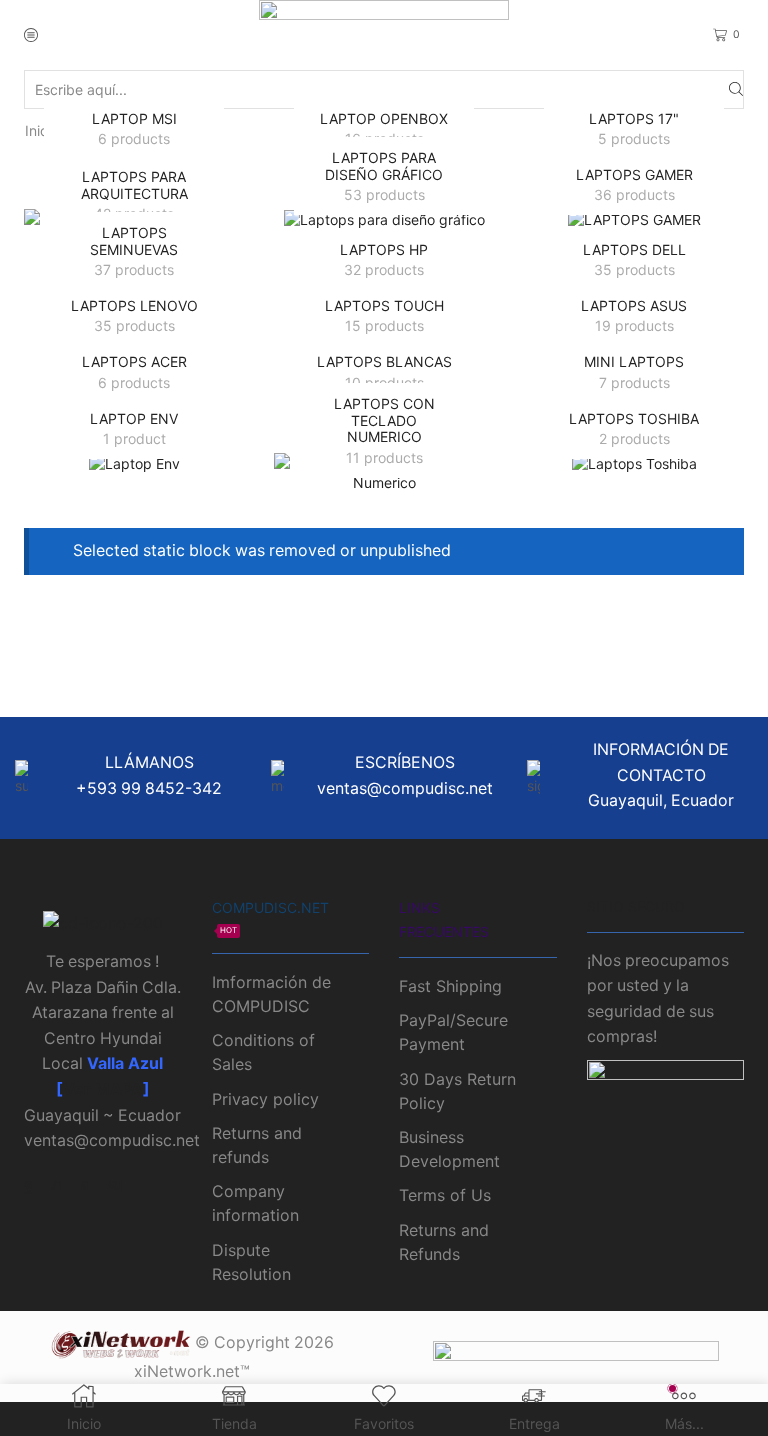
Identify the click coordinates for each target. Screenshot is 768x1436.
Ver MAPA (103, 1089)
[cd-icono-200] (103, 924)
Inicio (42, 130)
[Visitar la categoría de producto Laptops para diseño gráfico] (384, 219)
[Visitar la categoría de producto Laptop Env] (134, 463)
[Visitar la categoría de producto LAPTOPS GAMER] (634, 219)
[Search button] (736, 89)
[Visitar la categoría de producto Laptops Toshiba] (634, 463)
